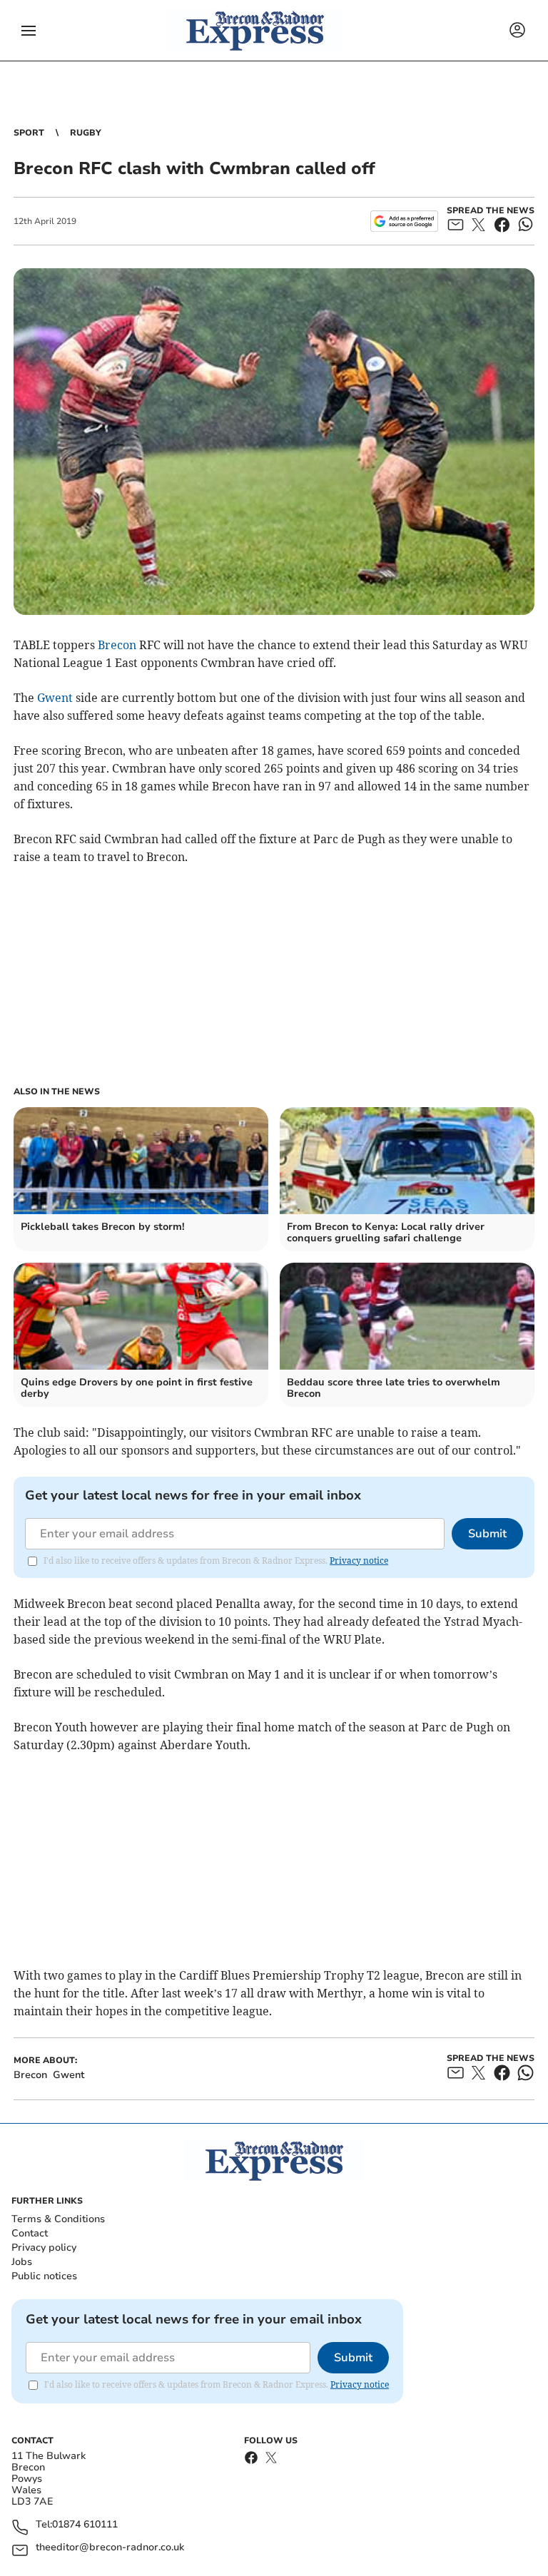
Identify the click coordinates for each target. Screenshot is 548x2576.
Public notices (44, 2276)
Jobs (22, 2262)
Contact (30, 2233)
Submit (487, 1534)
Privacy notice (359, 1561)
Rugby (86, 133)
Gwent (55, 698)
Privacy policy (44, 2247)
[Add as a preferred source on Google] (404, 221)
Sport (29, 133)
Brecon (117, 645)
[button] (29, 31)
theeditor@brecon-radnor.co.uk (110, 2548)
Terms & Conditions (58, 2219)
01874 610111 (85, 2525)
